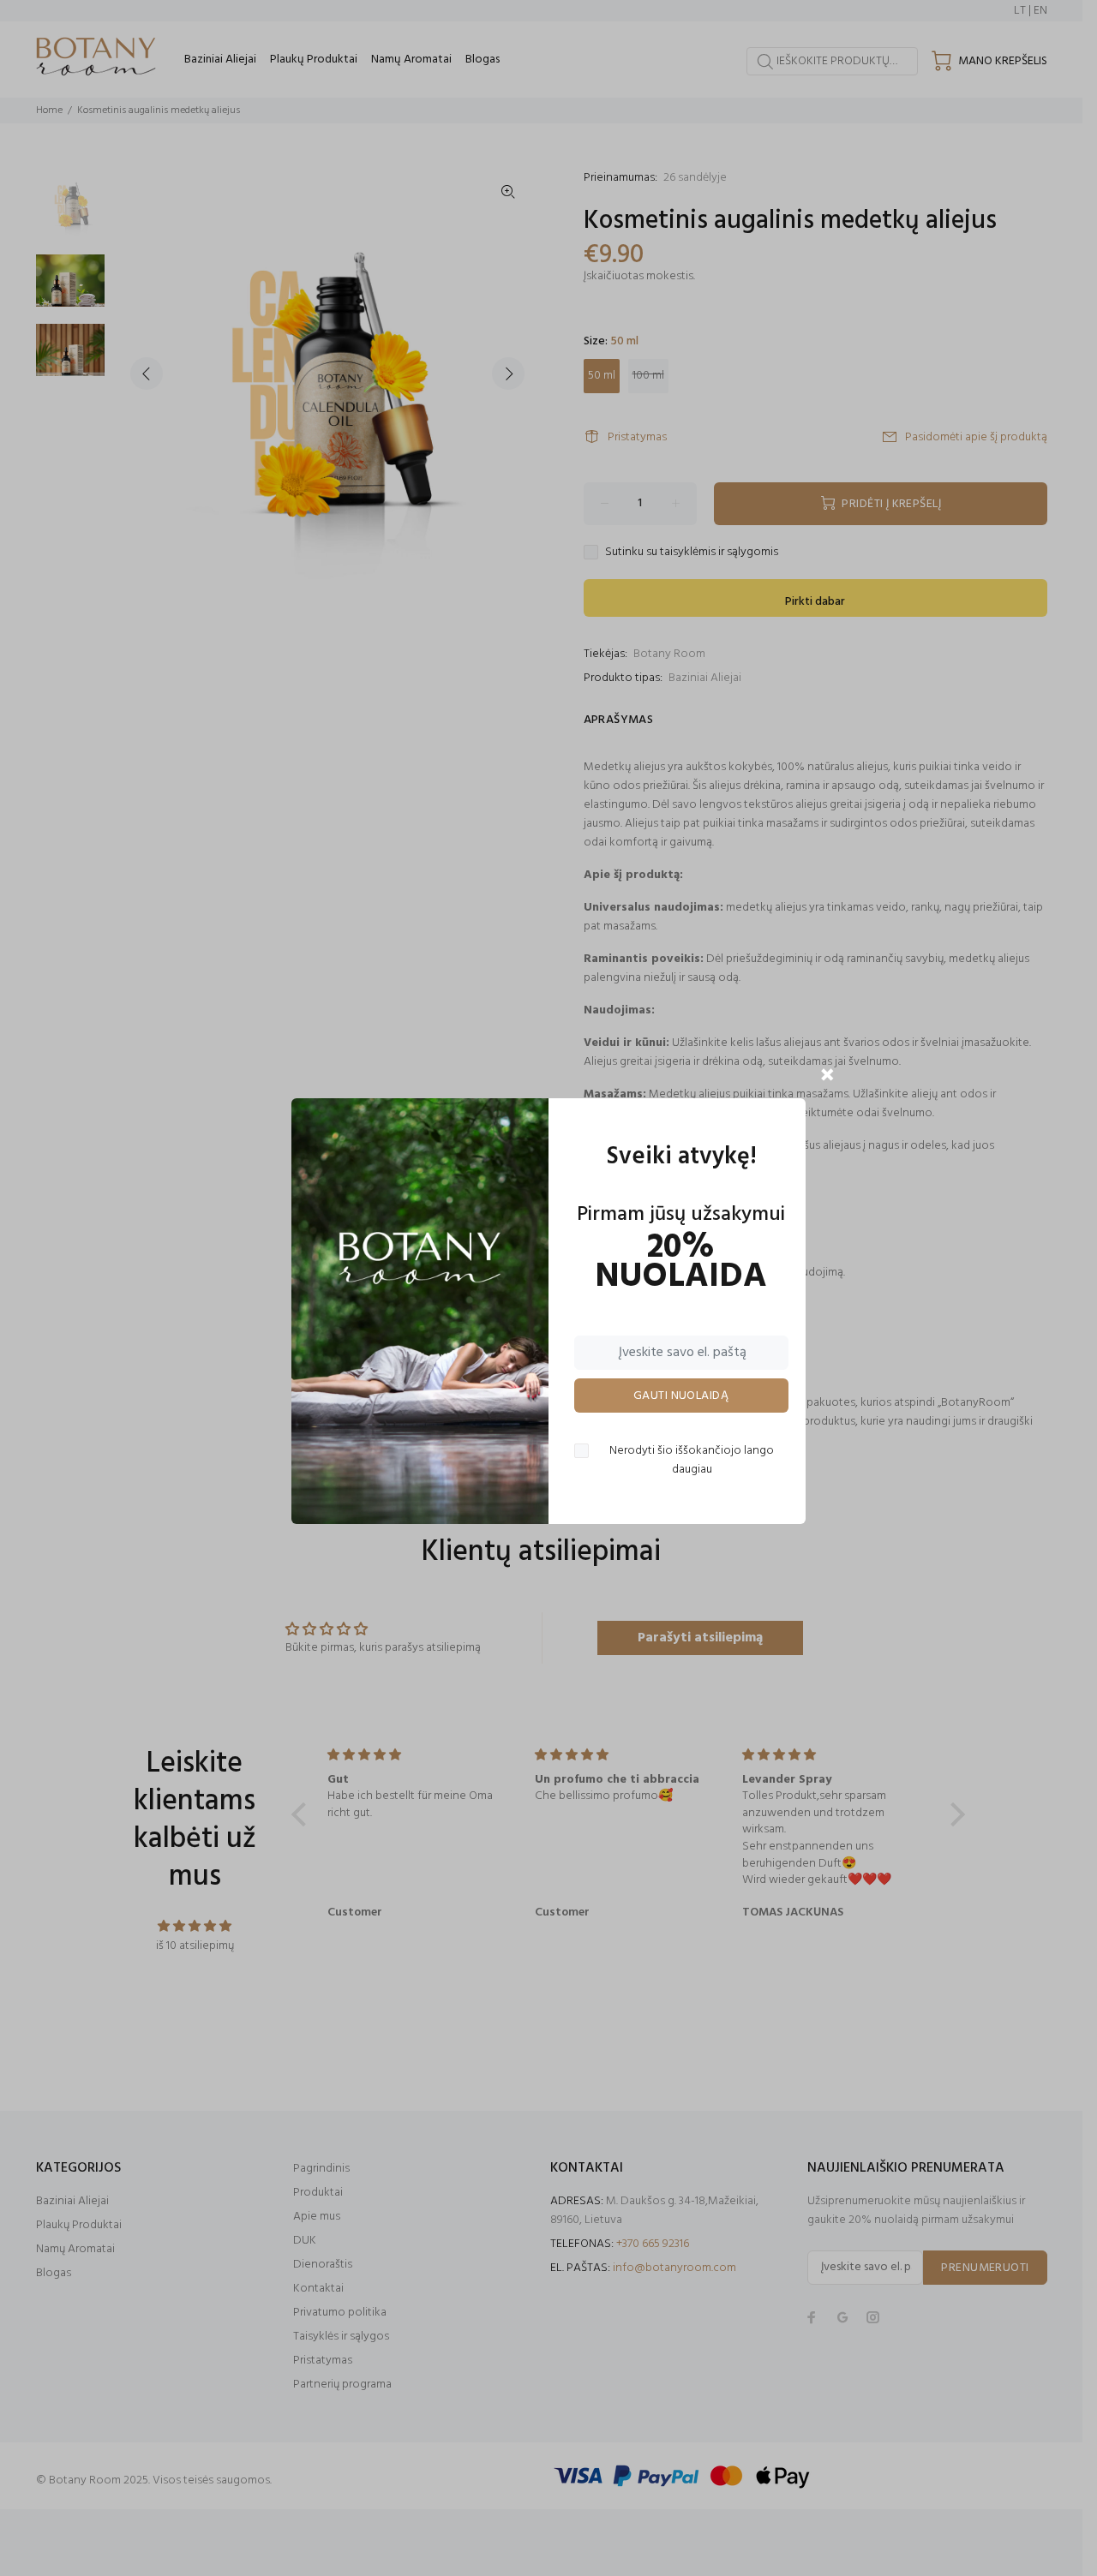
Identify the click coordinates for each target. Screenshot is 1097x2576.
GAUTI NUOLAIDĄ (681, 1396)
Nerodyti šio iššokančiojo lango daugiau (692, 1461)
